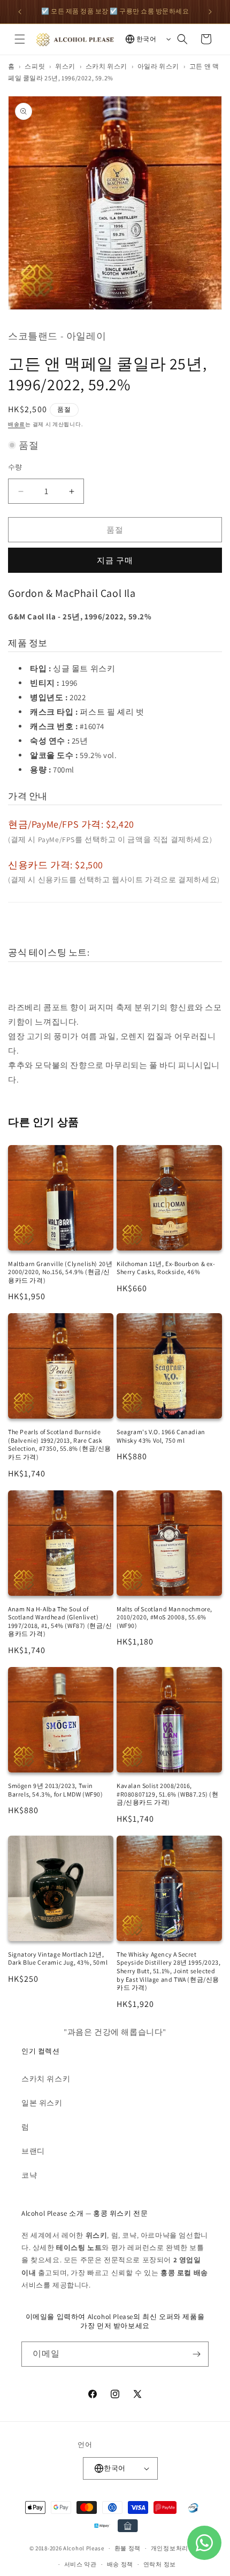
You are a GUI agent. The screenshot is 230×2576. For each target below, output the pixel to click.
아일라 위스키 (158, 66)
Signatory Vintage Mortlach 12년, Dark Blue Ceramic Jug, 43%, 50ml (58, 1958)
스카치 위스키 (106, 66)
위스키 (65, 66)
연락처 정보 (160, 2564)
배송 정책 (120, 2564)
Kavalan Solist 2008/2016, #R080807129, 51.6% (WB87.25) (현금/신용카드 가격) (168, 1794)
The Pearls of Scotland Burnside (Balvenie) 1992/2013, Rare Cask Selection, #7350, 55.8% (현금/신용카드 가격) (60, 1444)
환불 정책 (128, 2548)
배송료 (17, 424)
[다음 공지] (210, 12)
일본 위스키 (42, 2103)
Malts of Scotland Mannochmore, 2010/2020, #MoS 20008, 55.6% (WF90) (164, 1617)
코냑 (29, 2175)
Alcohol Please (84, 2548)
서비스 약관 (80, 2564)
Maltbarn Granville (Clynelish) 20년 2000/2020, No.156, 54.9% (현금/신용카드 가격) (60, 1272)
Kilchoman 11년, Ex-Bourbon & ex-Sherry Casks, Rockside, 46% (166, 1268)
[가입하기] (196, 2354)
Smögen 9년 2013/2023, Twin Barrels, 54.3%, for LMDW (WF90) (56, 1790)
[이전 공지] (20, 12)
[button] (20, 39)
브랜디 (33, 2151)
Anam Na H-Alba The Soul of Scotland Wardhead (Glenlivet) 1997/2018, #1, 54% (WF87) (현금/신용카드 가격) (60, 1622)
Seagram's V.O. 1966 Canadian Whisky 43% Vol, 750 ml (161, 1436)
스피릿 (35, 66)
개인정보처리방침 (176, 2548)
